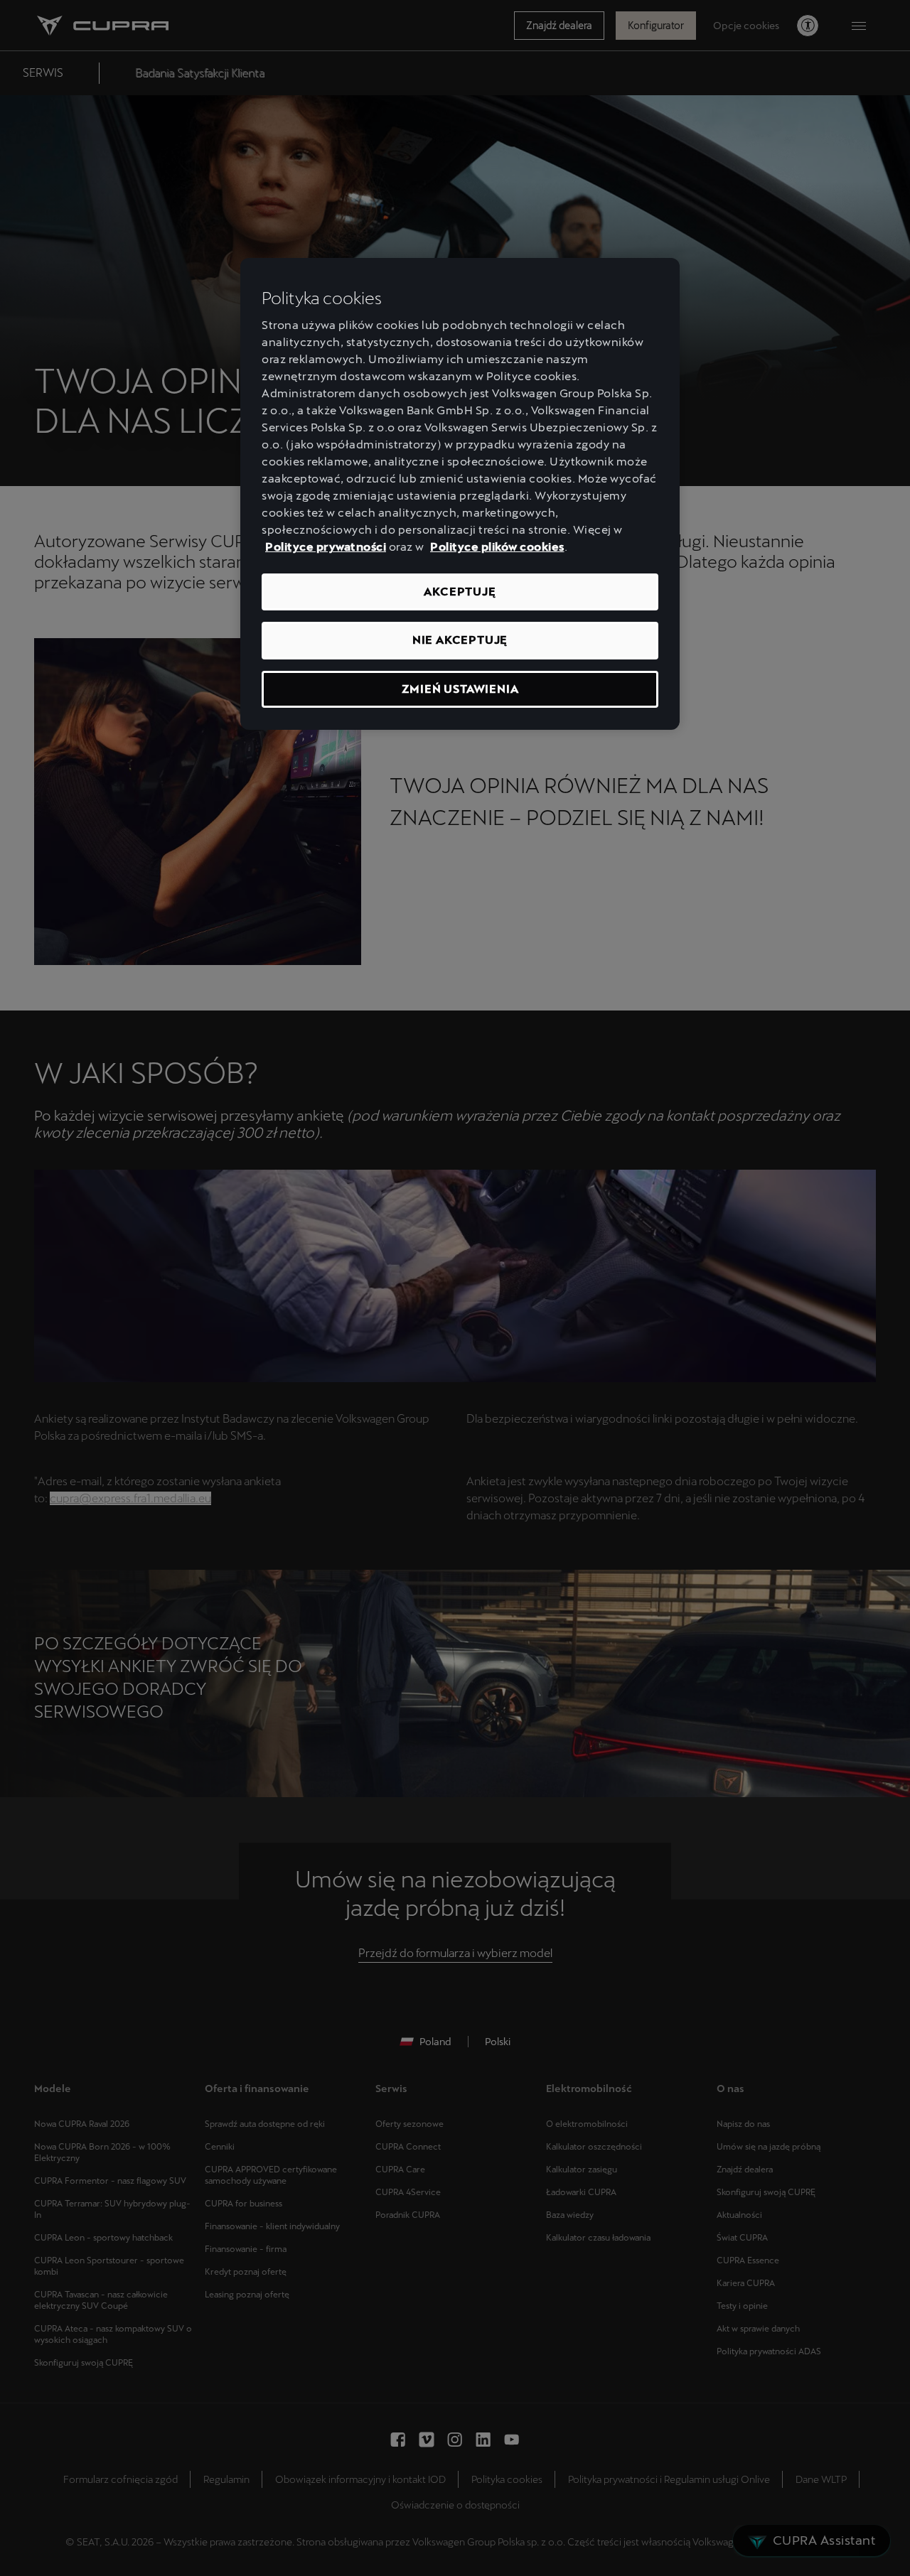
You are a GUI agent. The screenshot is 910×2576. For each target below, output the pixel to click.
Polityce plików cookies (497, 547)
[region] (460, 494)
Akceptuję (460, 592)
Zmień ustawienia (460, 689)
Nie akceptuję (460, 640)
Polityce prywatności (326, 547)
